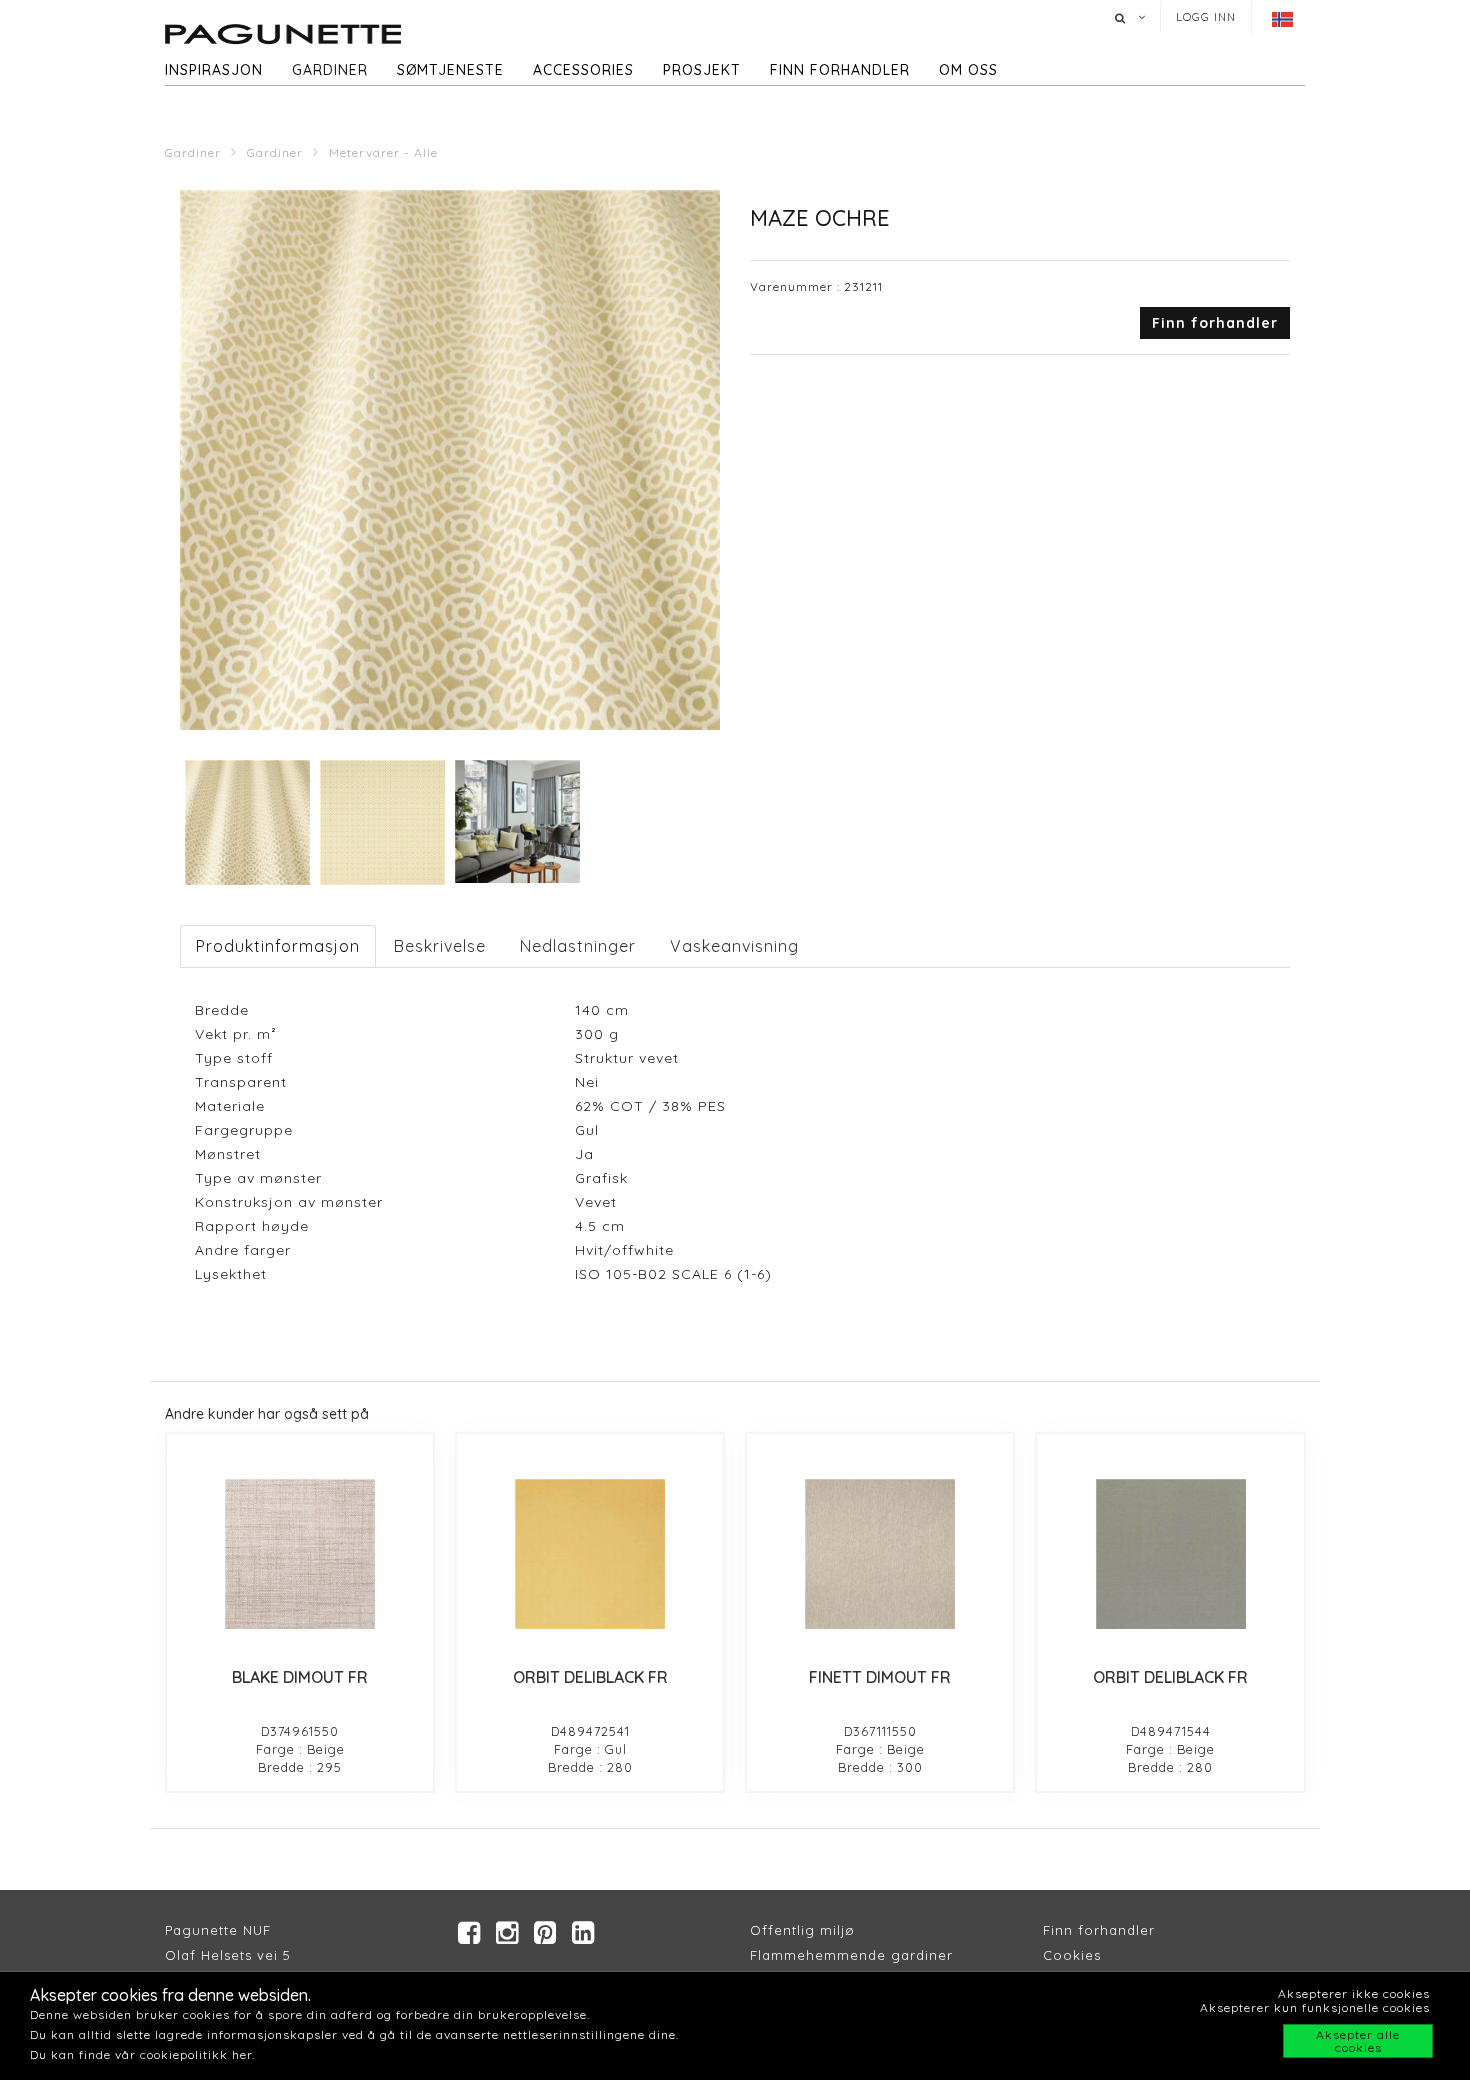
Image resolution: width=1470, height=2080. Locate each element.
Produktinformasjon (278, 946)
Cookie (1068, 1955)
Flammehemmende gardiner (851, 1955)
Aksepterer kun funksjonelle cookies (1315, 2007)
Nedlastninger (578, 946)
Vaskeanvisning (734, 946)
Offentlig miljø (802, 1930)
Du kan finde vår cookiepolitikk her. (142, 2054)
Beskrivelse (440, 946)
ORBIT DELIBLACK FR (590, 1677)
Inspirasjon (214, 70)
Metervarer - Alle (383, 152)
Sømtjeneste (450, 70)
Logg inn (1206, 17)
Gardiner (330, 70)
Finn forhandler (840, 70)
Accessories (583, 70)
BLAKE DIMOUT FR (300, 1677)
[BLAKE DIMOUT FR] (300, 1554)
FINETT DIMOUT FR (880, 1677)
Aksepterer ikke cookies (1354, 1993)
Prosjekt (702, 70)
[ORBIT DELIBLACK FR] (590, 1554)
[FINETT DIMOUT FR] (880, 1554)
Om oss (968, 70)
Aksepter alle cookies (1358, 2041)
